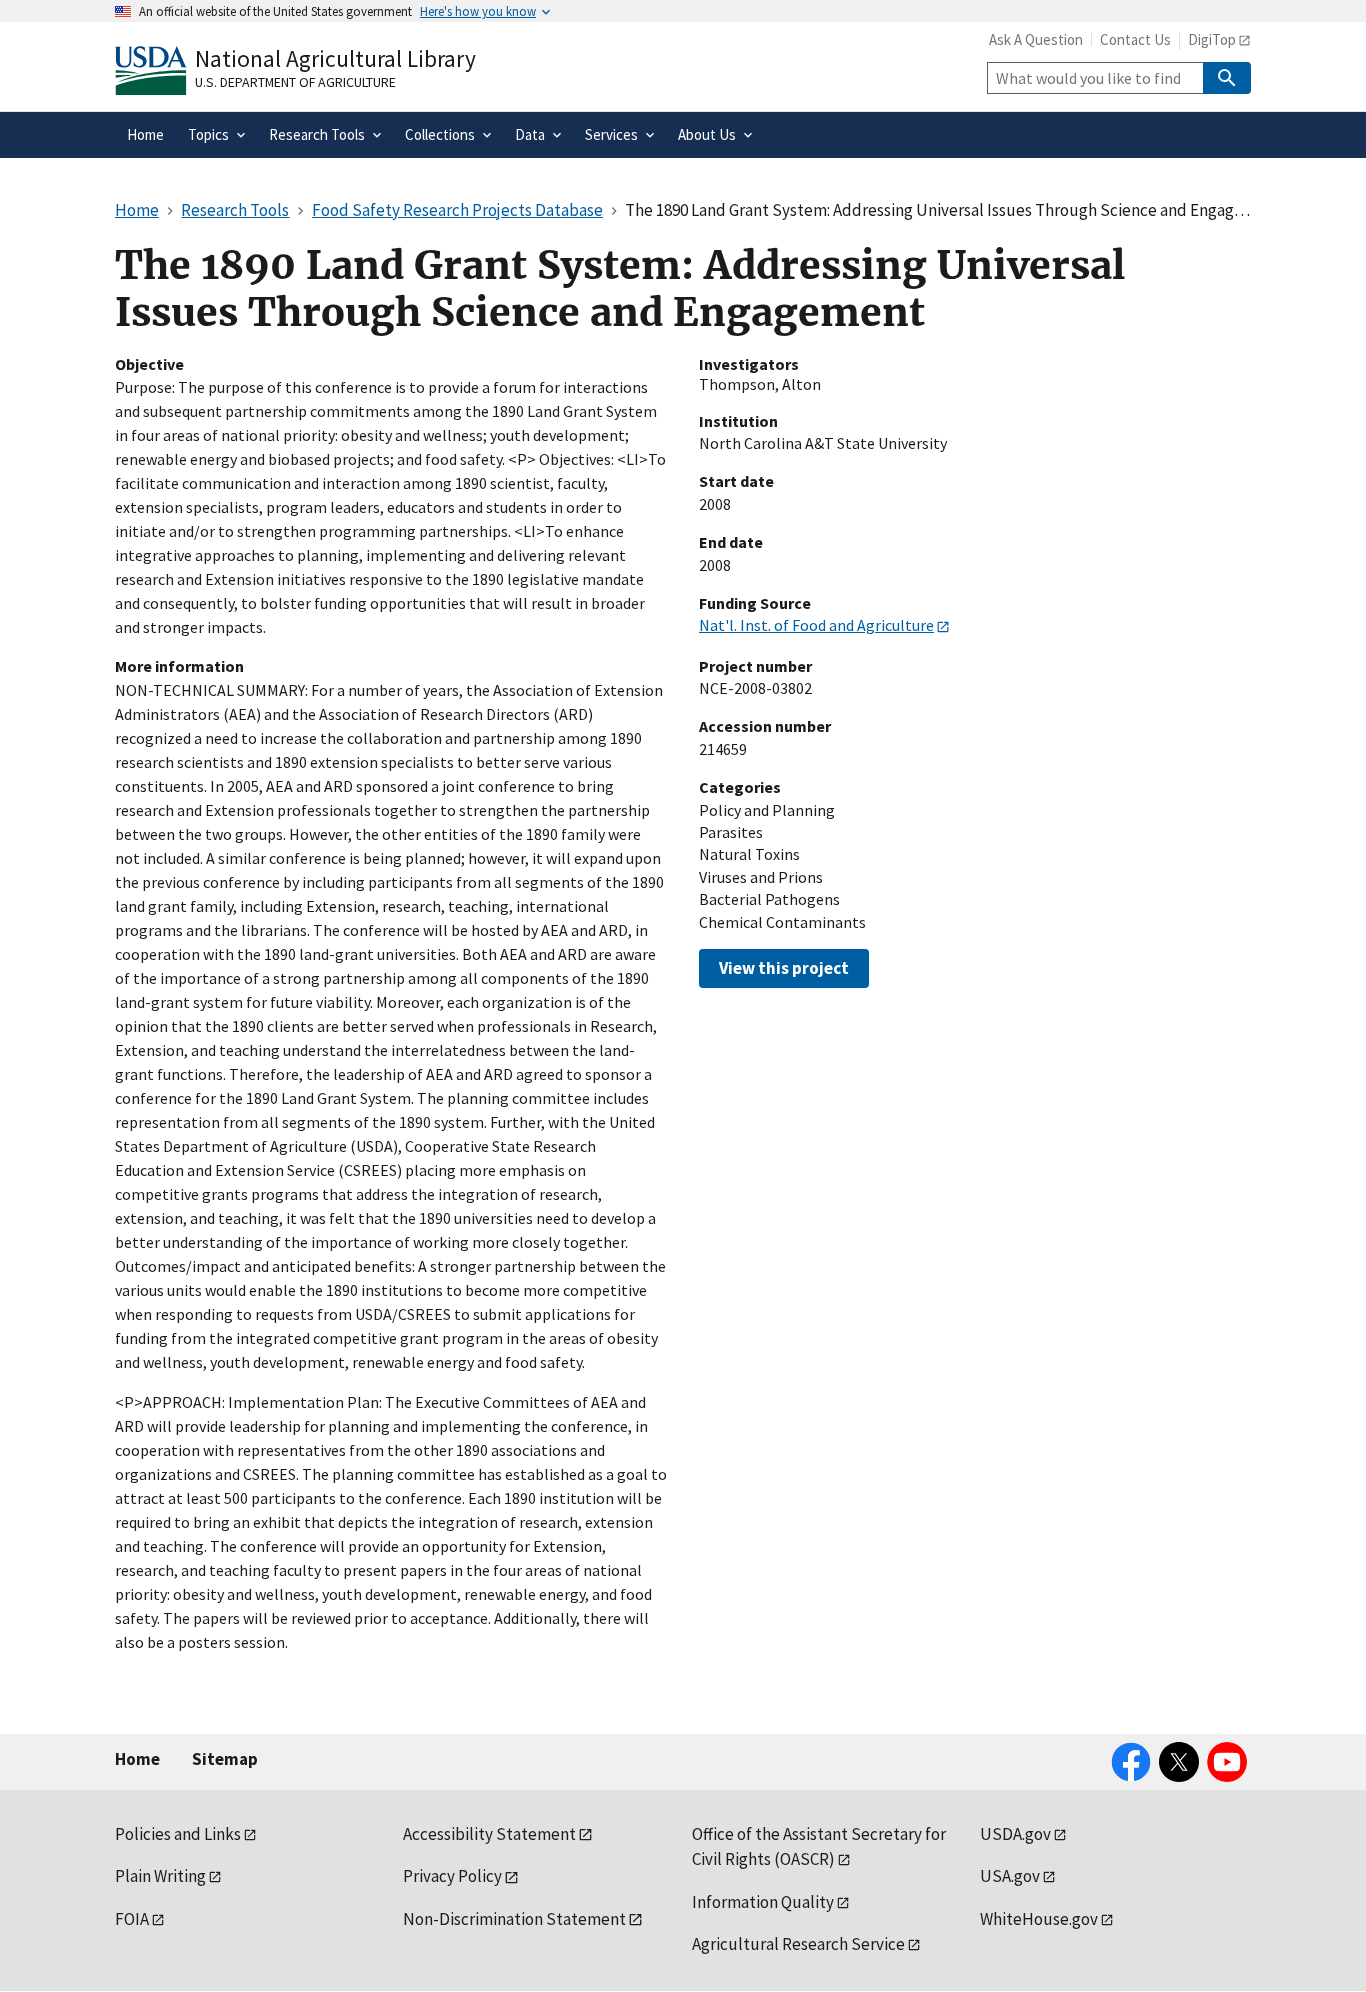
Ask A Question (1036, 39)
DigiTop (1212, 39)
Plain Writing (160, 1876)
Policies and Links (178, 1834)
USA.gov (1010, 1876)
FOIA (132, 1919)
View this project (784, 968)
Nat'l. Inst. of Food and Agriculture (816, 625)
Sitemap (225, 1759)
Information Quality (763, 1902)
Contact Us (1135, 39)
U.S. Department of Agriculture (295, 82)
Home (137, 1759)
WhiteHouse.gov (1039, 1919)
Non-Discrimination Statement (514, 1919)
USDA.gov (1015, 1834)
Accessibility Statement (489, 1834)
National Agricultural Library (335, 58)
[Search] (1227, 78)
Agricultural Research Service (798, 1944)
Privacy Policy (452, 1876)
